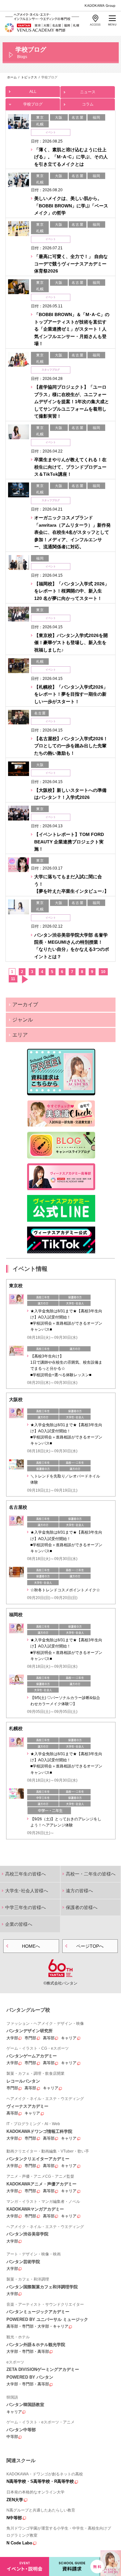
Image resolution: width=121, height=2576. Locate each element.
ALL (33, 92)
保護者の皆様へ (82, 1907)
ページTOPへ (90, 1946)
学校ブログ (33, 104)
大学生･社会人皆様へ (27, 1891)
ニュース (88, 92)
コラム (88, 104)
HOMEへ (31, 1946)
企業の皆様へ (19, 1924)
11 (13, 979)
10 (103, 972)
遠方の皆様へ (79, 1891)
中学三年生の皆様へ (25, 1907)
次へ (25, 979)
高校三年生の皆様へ (25, 1874)
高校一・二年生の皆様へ (91, 1874)
